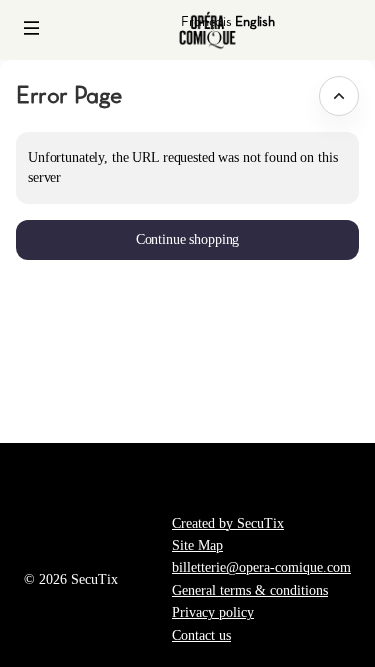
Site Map (197, 545)
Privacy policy (213, 612)
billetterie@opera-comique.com (261, 567)
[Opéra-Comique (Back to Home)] (207, 30)
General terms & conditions (250, 590)
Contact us (201, 635)
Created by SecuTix (228, 523)
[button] (32, 28)
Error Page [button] (68, 94)
